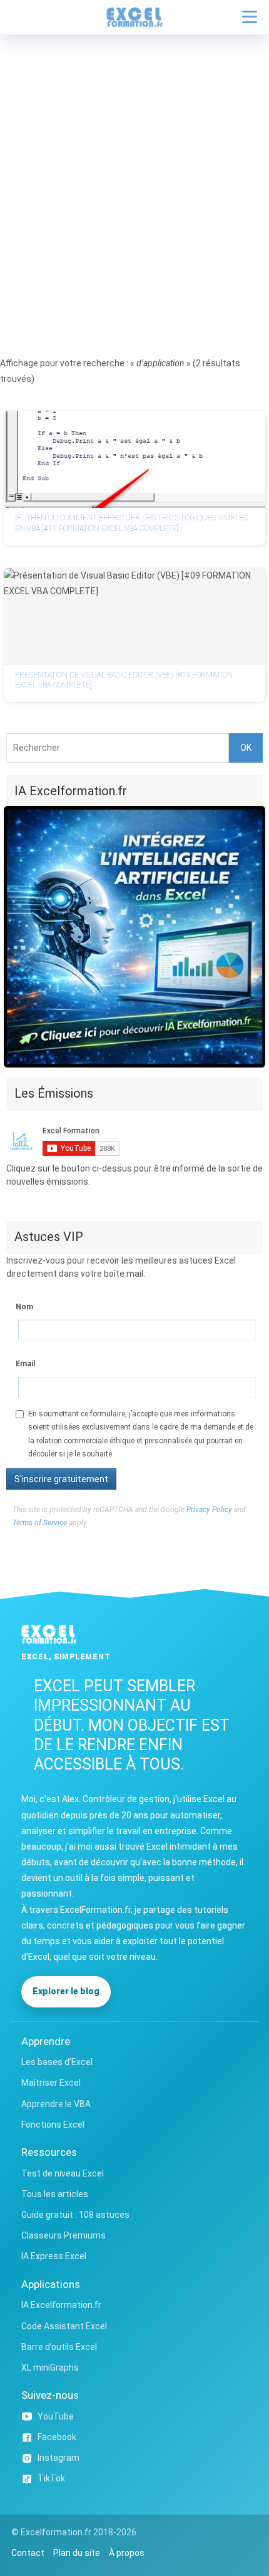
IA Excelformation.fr (61, 2305)
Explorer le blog (66, 1991)
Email (25, 1364)
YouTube (56, 2416)
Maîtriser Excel (51, 2083)
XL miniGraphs (50, 2367)
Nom (24, 1307)
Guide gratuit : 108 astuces (75, 2215)
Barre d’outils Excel (59, 2347)
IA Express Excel (54, 2256)
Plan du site (77, 2553)
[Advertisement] (134, 176)
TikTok (51, 2478)
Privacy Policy (209, 1510)
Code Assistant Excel (64, 2326)
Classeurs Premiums (63, 2235)
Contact (28, 2553)
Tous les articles (55, 2194)
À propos (127, 2553)
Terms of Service (40, 1523)
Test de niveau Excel (63, 2173)
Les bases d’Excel (57, 2062)
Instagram (58, 2458)
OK (246, 748)
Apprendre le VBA (56, 2104)
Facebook (57, 2437)
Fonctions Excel (53, 2125)
